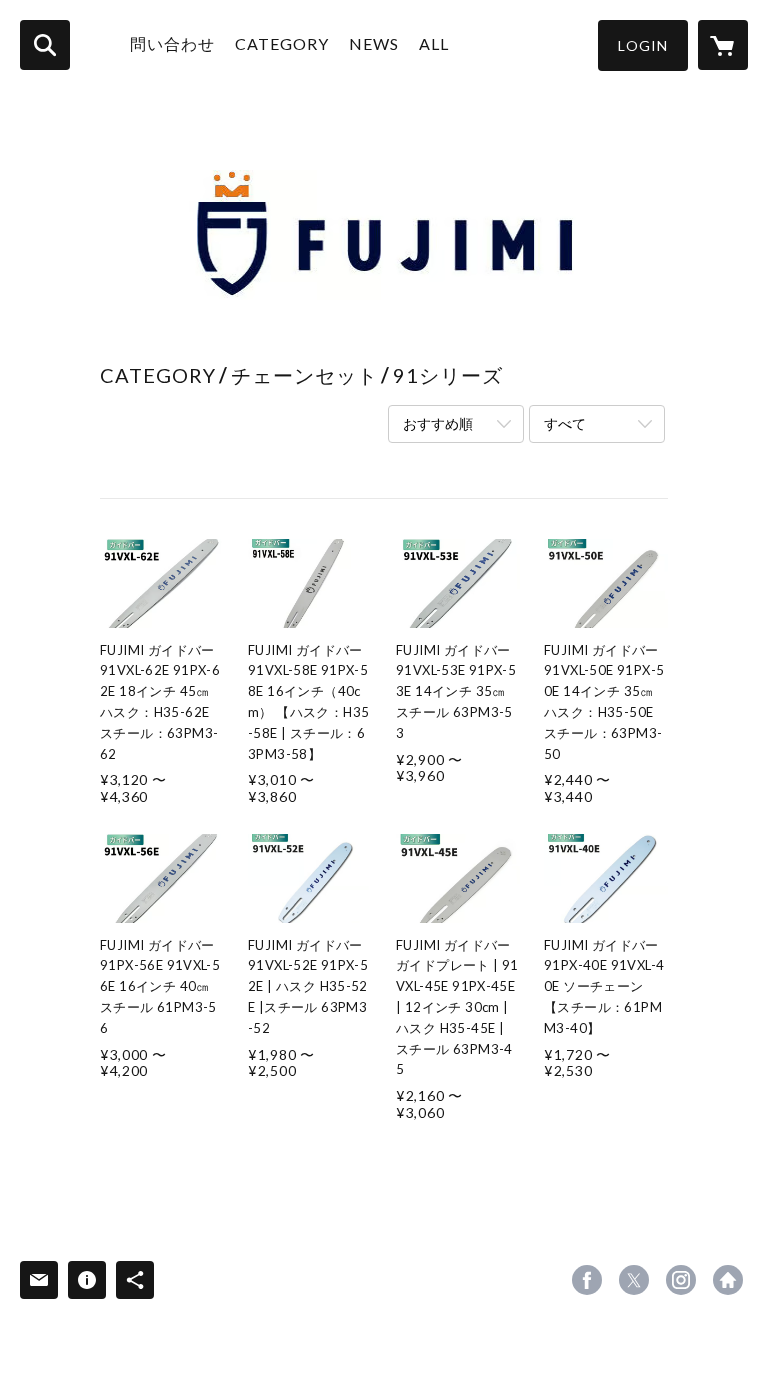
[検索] (45, 45)
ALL (434, 43)
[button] (643, 45)
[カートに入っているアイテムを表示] (723, 45)
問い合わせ (172, 43)
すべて (565, 423)
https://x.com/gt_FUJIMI (634, 1280)
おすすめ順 (438, 423)
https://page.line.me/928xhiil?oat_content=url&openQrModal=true (728, 1280)
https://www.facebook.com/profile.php (587, 1280)
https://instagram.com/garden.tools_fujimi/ (681, 1280)
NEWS (374, 43)
